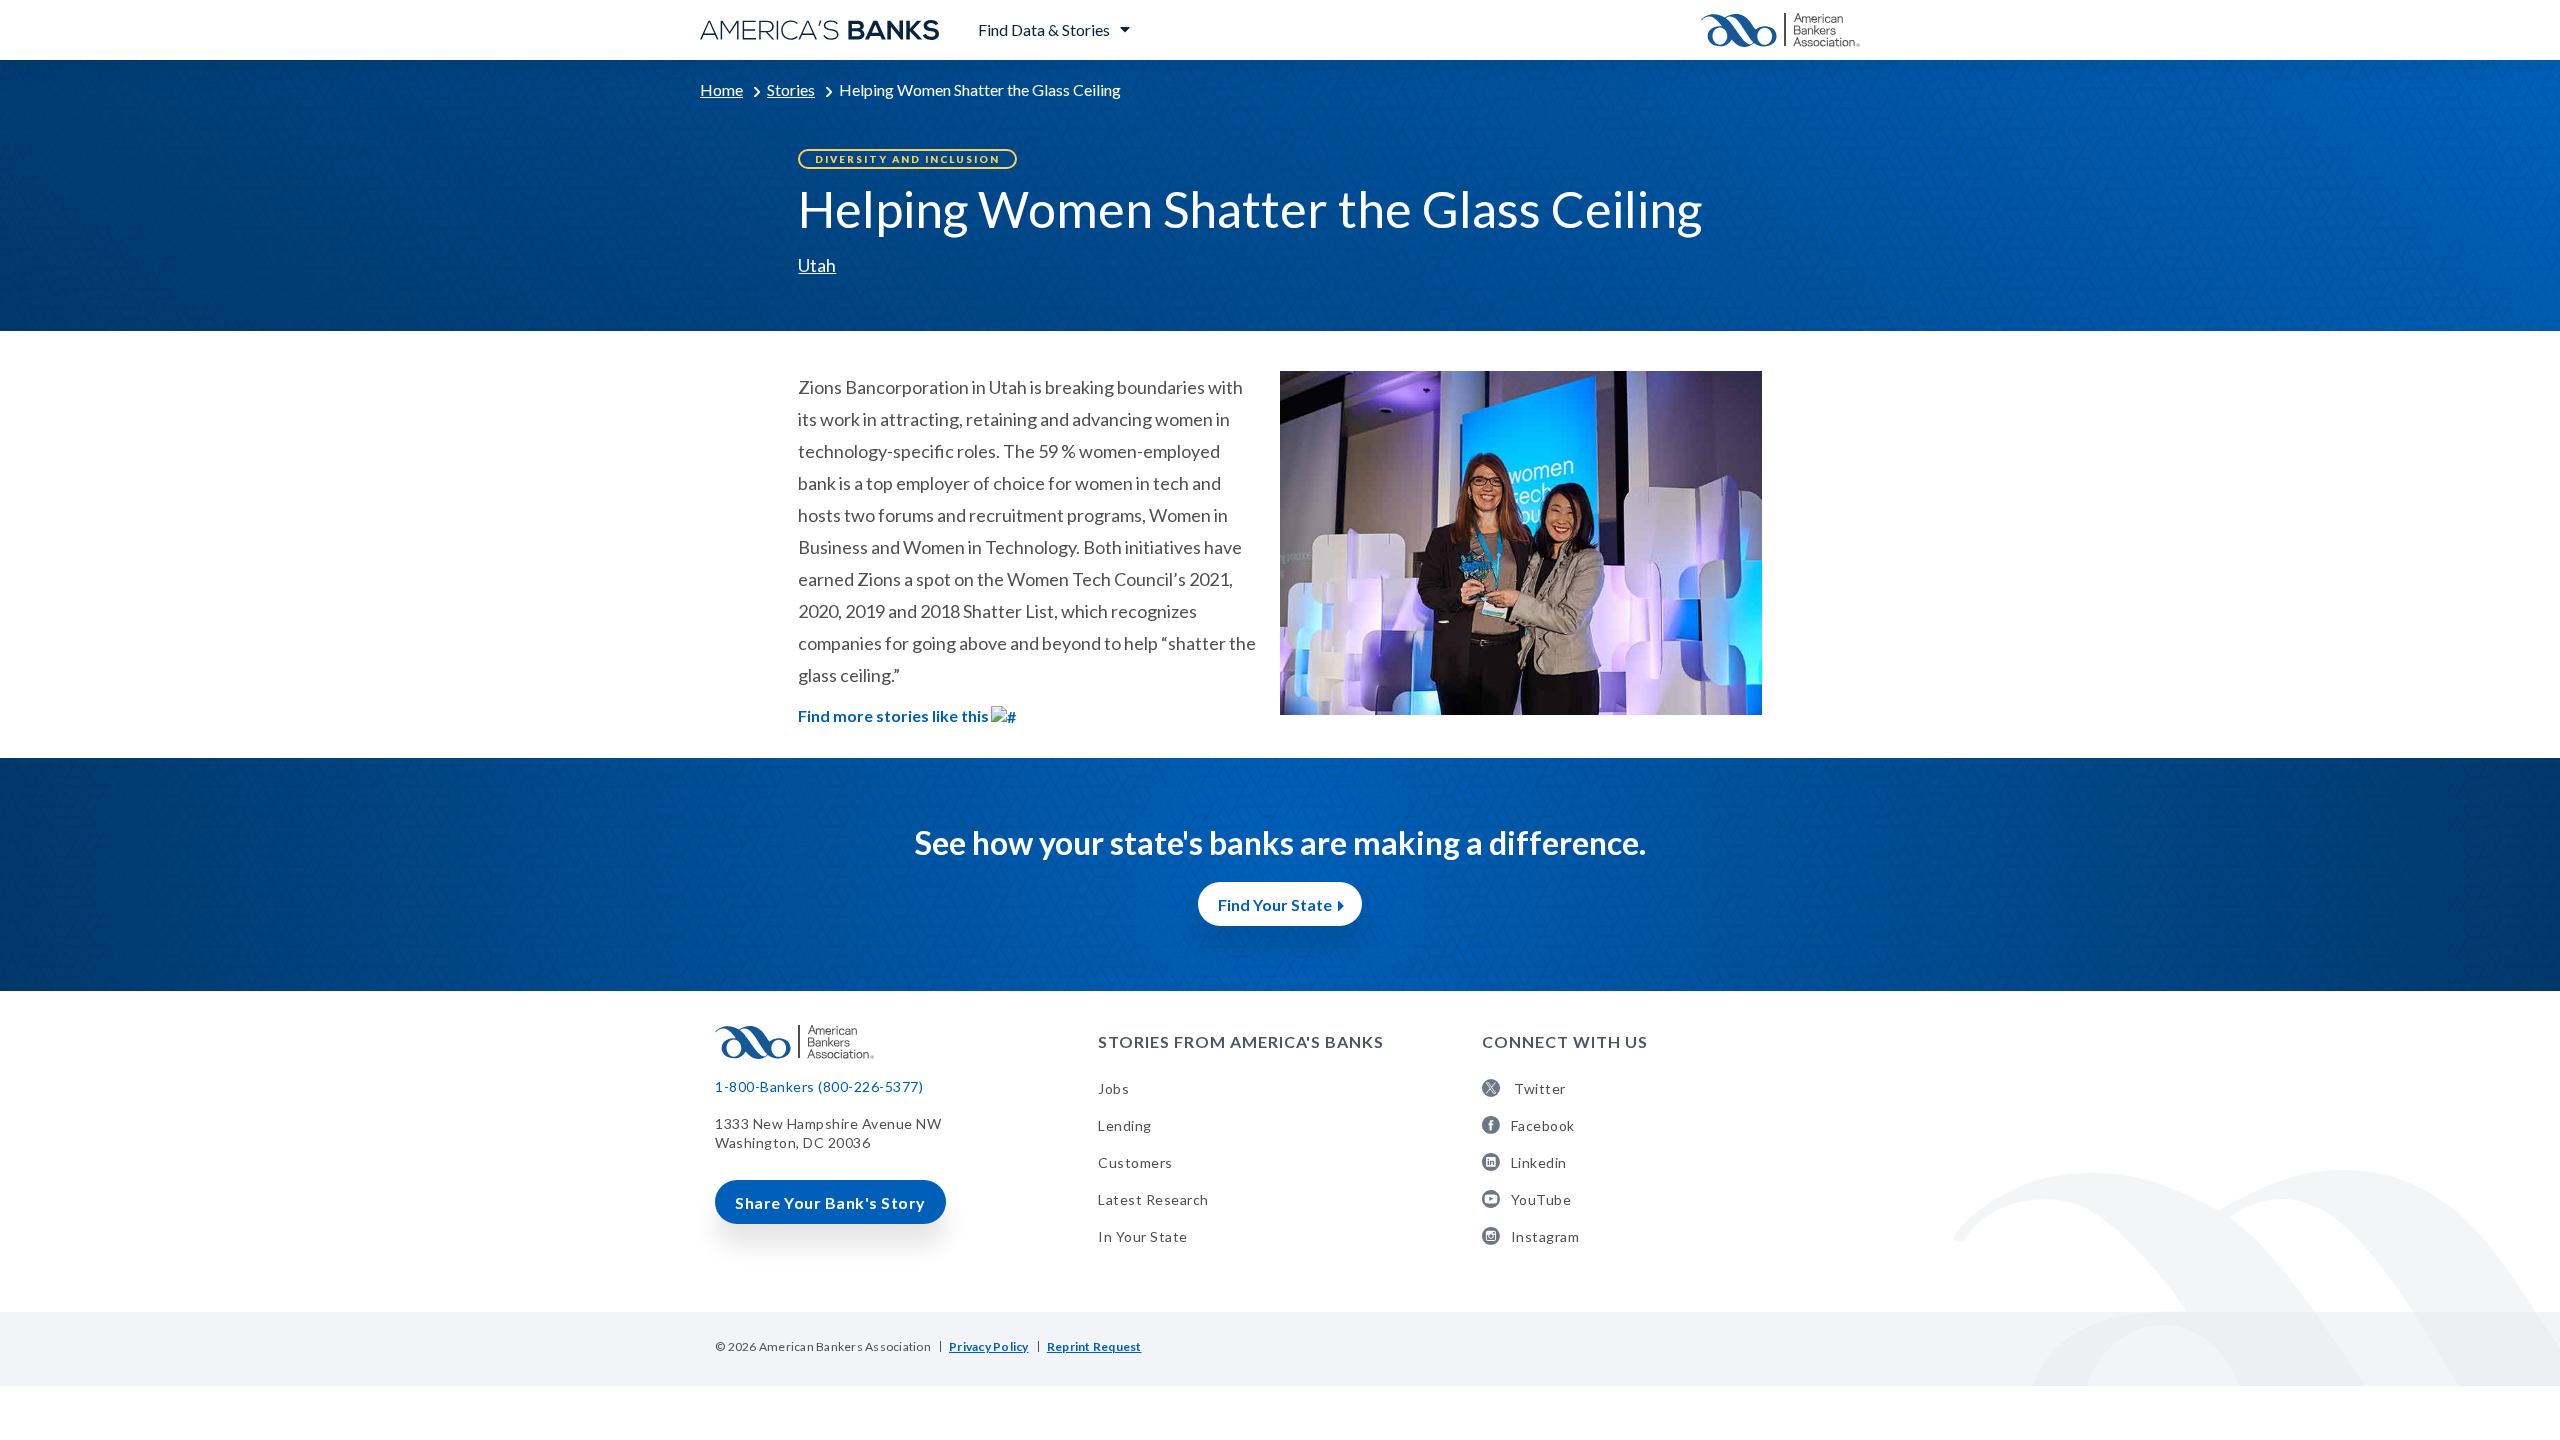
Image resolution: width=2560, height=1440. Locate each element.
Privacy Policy (989, 1346)
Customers (1135, 1162)
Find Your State (1275, 904)
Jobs (1113, 1088)
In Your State (1143, 1236)
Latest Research (1153, 1199)
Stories (791, 89)
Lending (1125, 1125)
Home (721, 89)
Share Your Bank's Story (830, 1202)
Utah (817, 265)
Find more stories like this (893, 715)
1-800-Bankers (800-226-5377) (819, 1086)
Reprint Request (1094, 1346)
